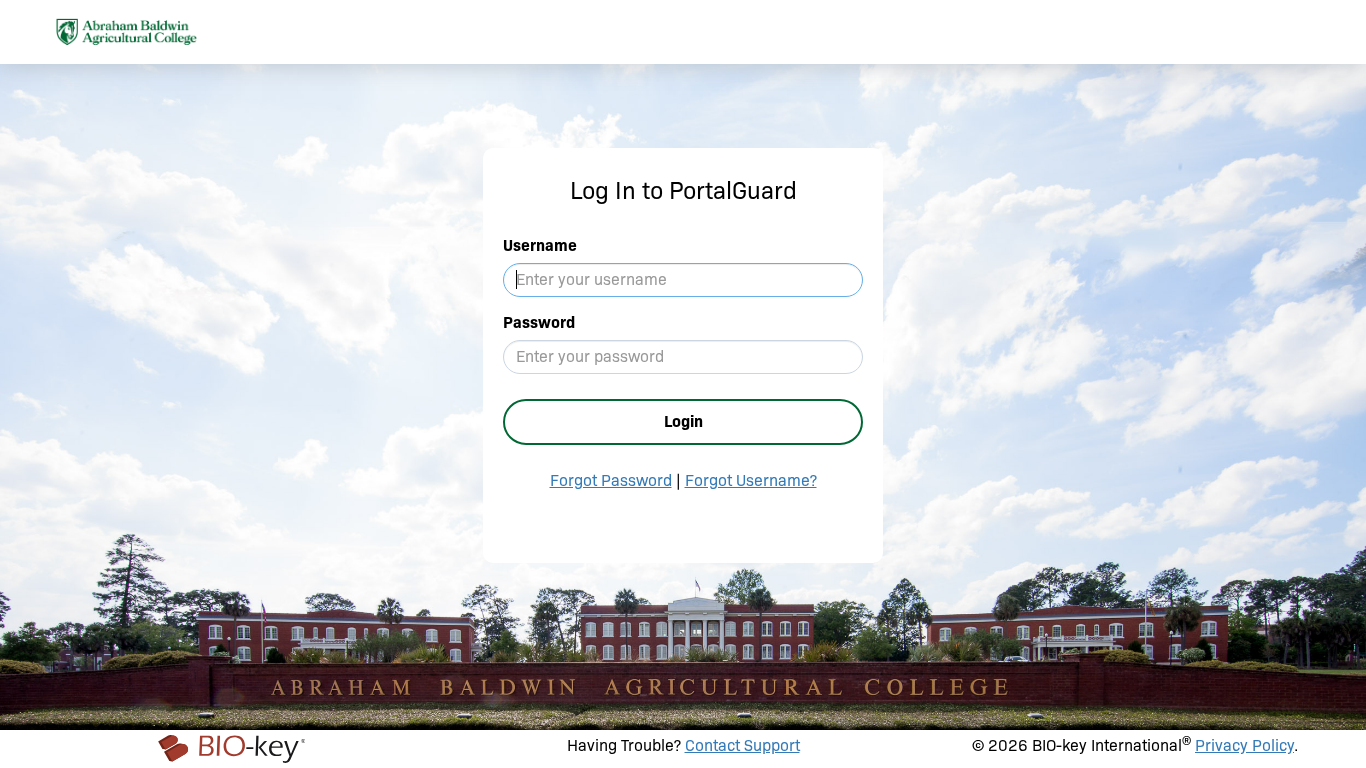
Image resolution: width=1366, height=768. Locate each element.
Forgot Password (611, 480)
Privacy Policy (1244, 745)
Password (539, 322)
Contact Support (742, 745)
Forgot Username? (751, 480)
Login (683, 421)
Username (540, 245)
